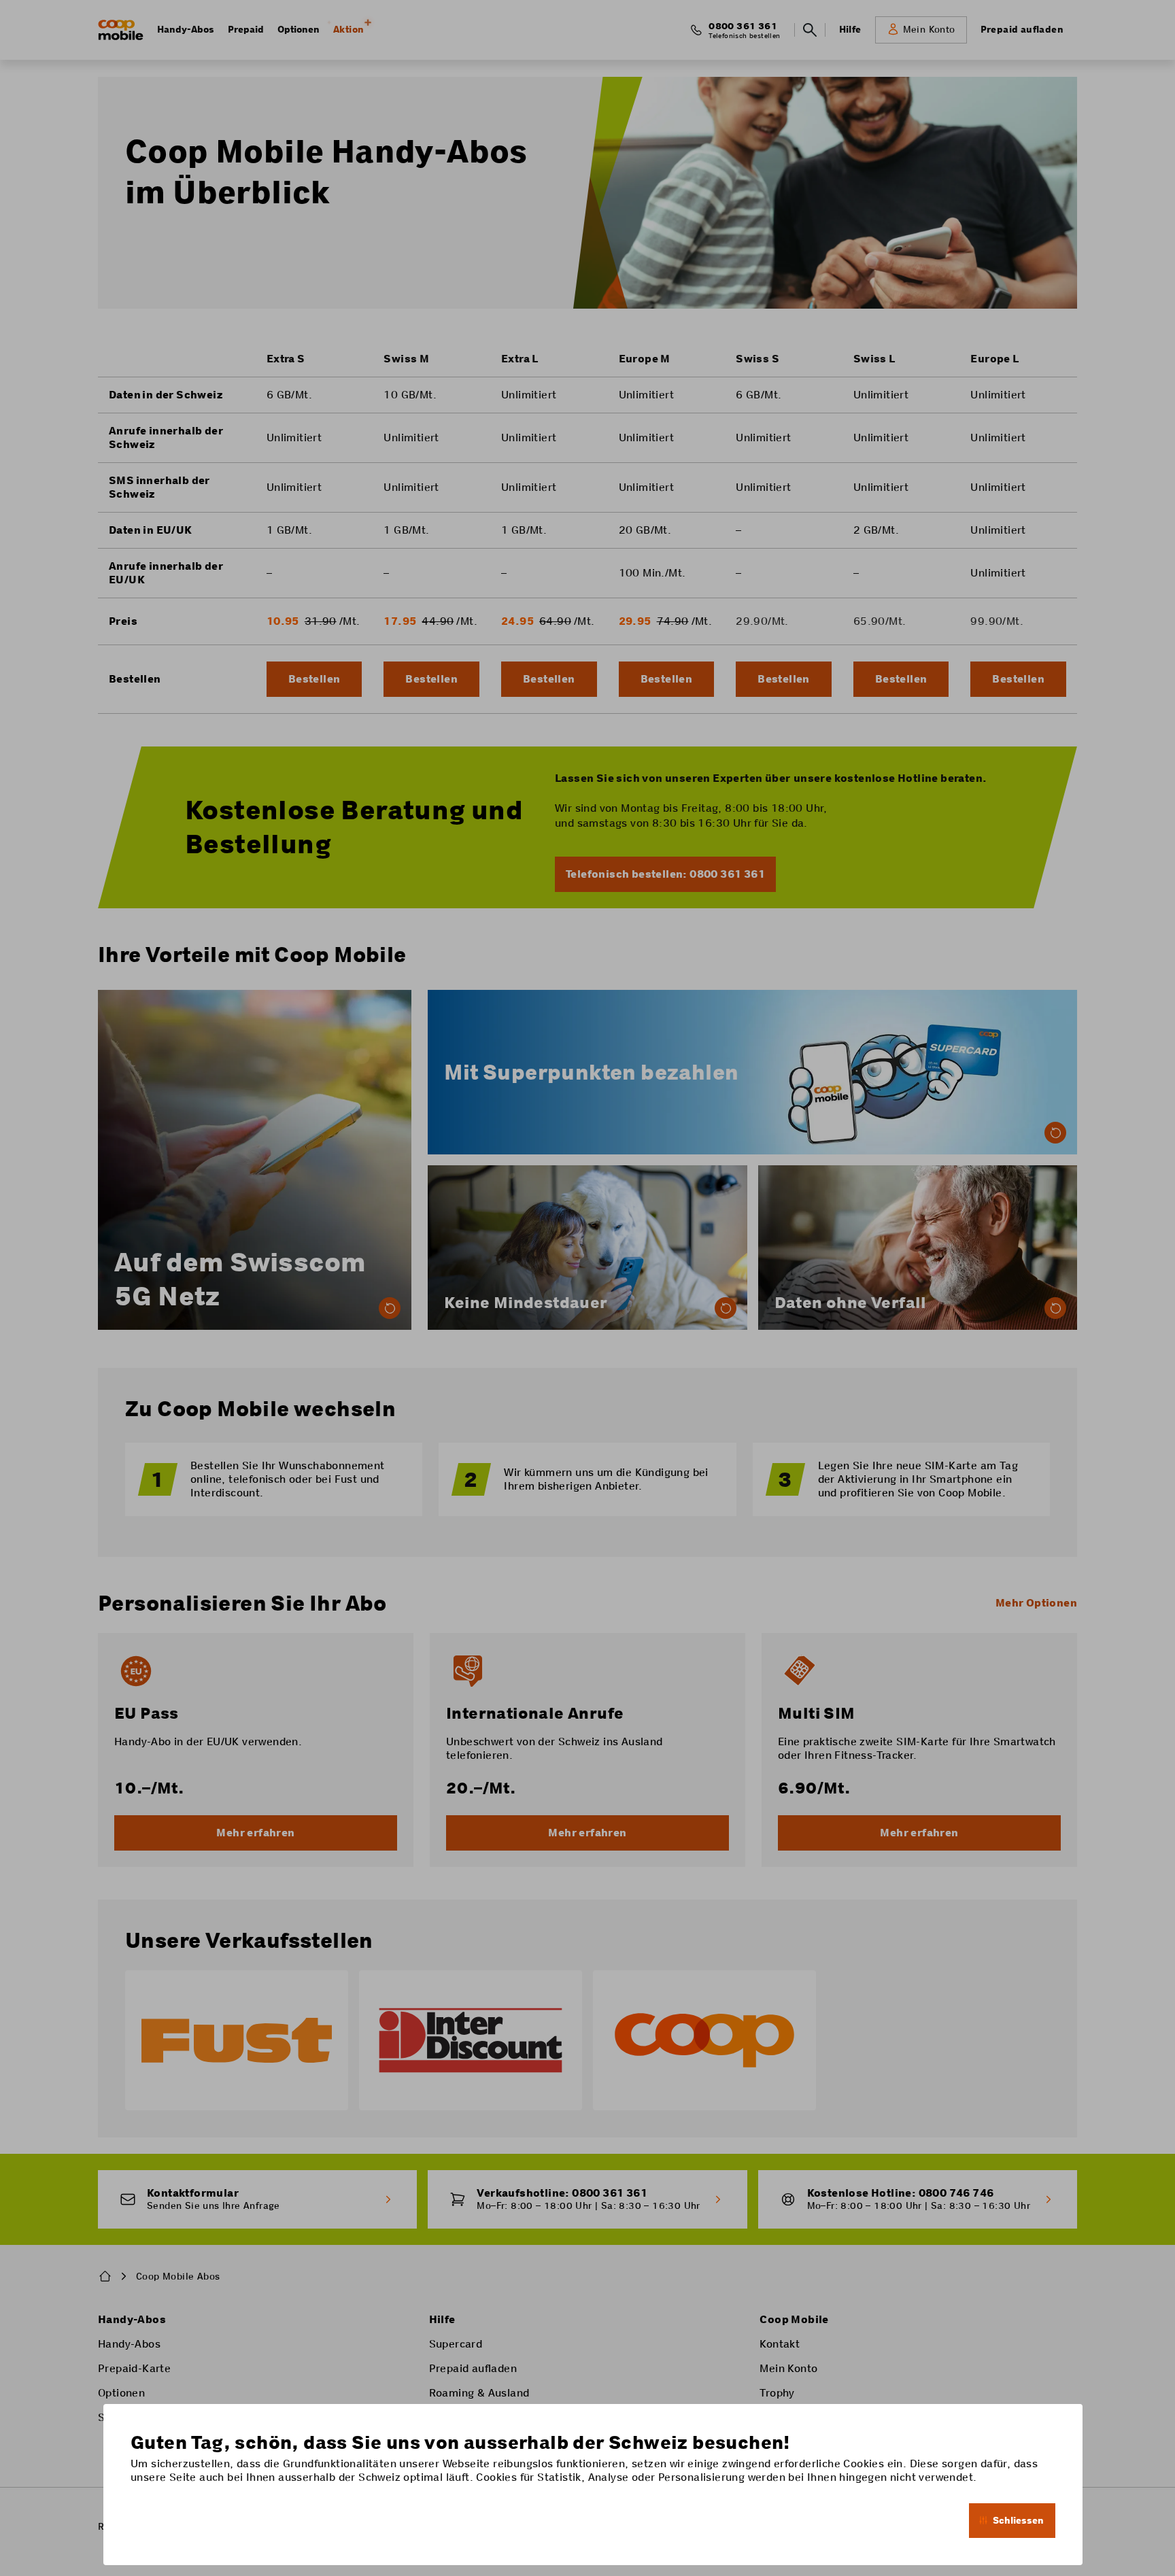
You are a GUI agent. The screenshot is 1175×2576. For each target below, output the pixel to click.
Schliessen (1018, 2520)
